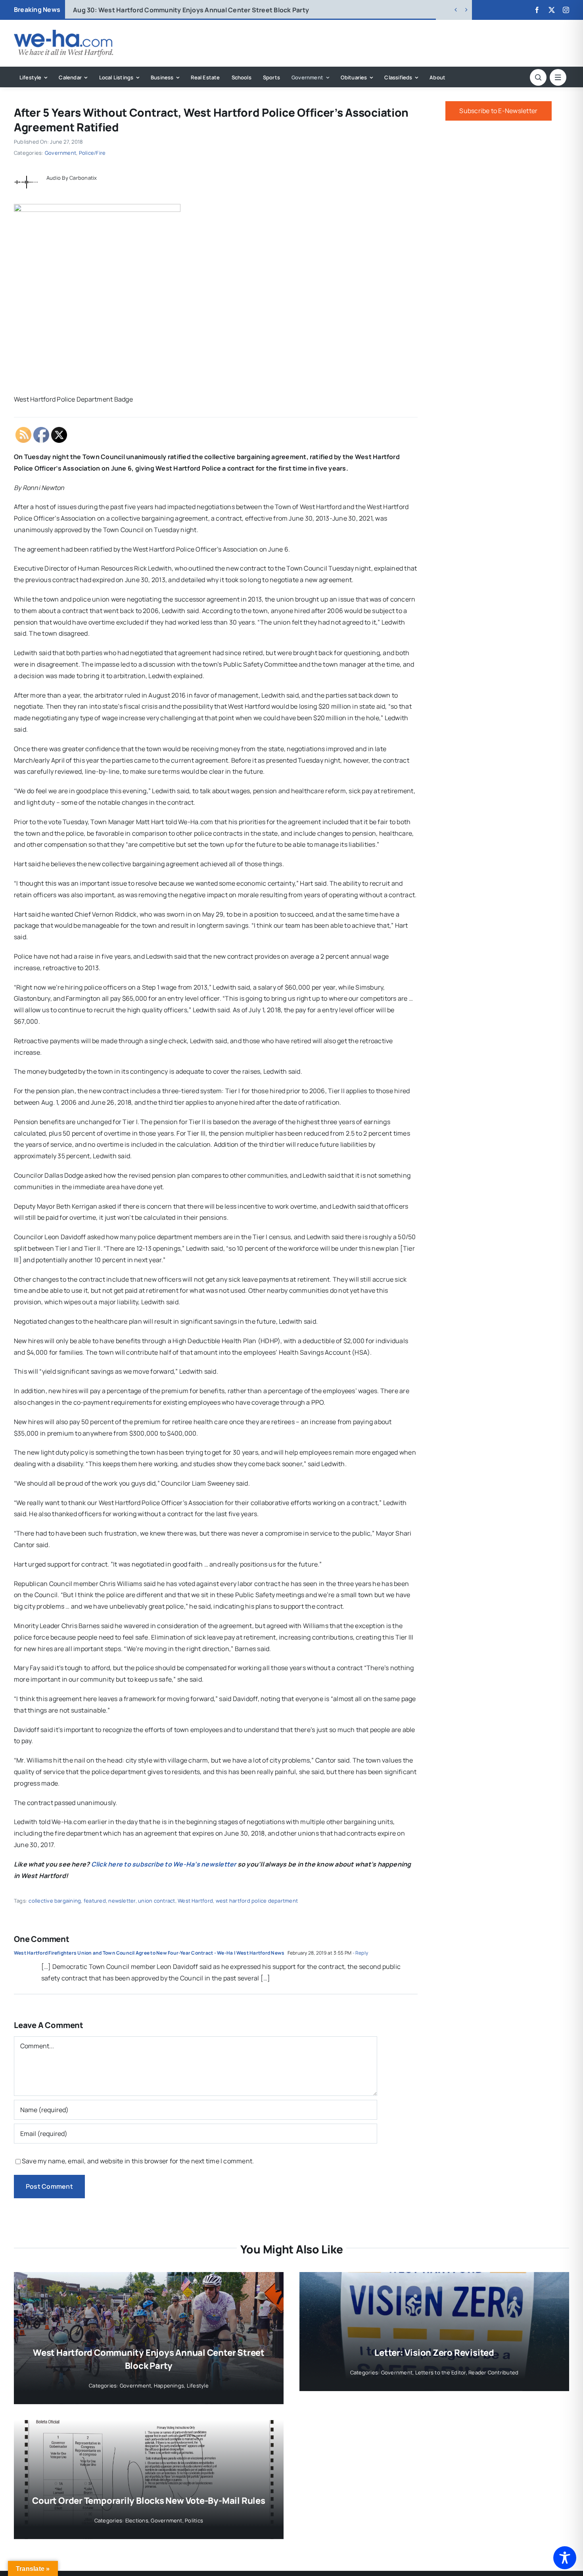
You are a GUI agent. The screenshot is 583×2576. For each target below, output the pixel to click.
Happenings (169, 2386)
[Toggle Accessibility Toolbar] (565, 2558)
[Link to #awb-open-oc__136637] (538, 77)
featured (95, 1901)
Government (60, 153)
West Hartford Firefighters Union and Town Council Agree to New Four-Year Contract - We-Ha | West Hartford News (149, 1953)
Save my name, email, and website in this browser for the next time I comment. (138, 2161)
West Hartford (195, 1901)
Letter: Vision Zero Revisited (131, 10)
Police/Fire (92, 153)
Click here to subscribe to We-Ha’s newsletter (164, 1864)
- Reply (360, 1953)
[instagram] (566, 10)
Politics (194, 2520)
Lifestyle (198, 2386)
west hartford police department (257, 1901)
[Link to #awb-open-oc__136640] (558, 77)
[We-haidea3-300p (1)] (63, 33)
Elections (137, 2520)
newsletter (122, 1901)
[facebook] (537, 10)
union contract (156, 1901)
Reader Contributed (493, 2372)
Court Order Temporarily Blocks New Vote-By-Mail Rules (149, 2501)
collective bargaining (55, 1901)
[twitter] (552, 10)
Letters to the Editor (441, 2372)
